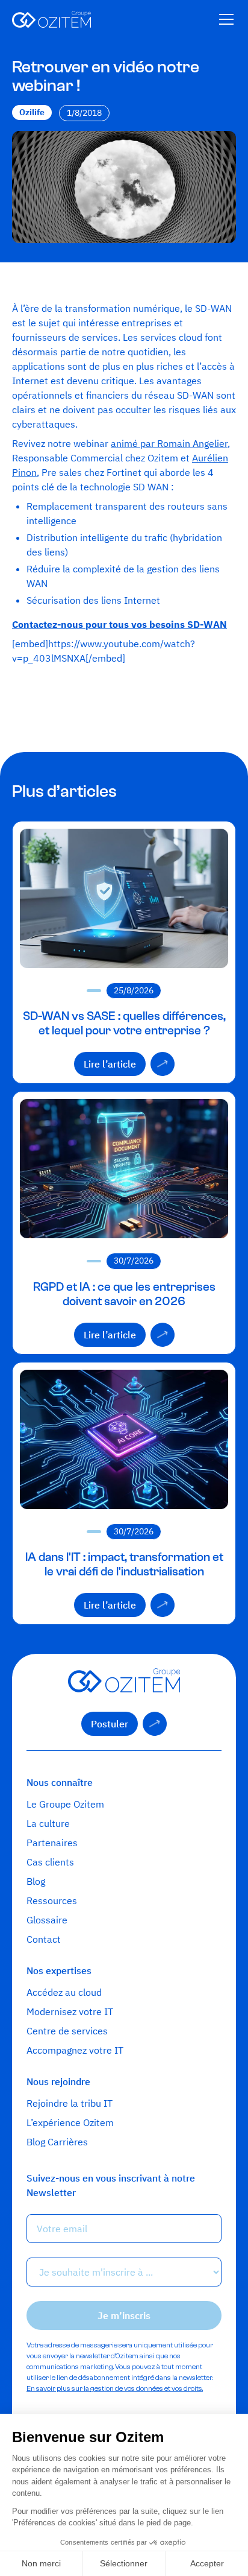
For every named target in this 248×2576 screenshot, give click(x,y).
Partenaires (52, 1843)
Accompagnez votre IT (75, 2050)
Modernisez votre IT (70, 2011)
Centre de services (67, 2031)
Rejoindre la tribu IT (70, 2103)
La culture (48, 1823)
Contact (44, 1939)
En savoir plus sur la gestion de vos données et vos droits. (115, 2388)
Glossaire (47, 1920)
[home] (51, 19)
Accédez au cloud (64, 1992)
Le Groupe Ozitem (65, 1804)
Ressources (52, 1900)
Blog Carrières (57, 2142)
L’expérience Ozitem (70, 2122)
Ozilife (32, 112)
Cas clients (50, 1862)
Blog (36, 1881)
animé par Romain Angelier (169, 443)
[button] (224, 19)
